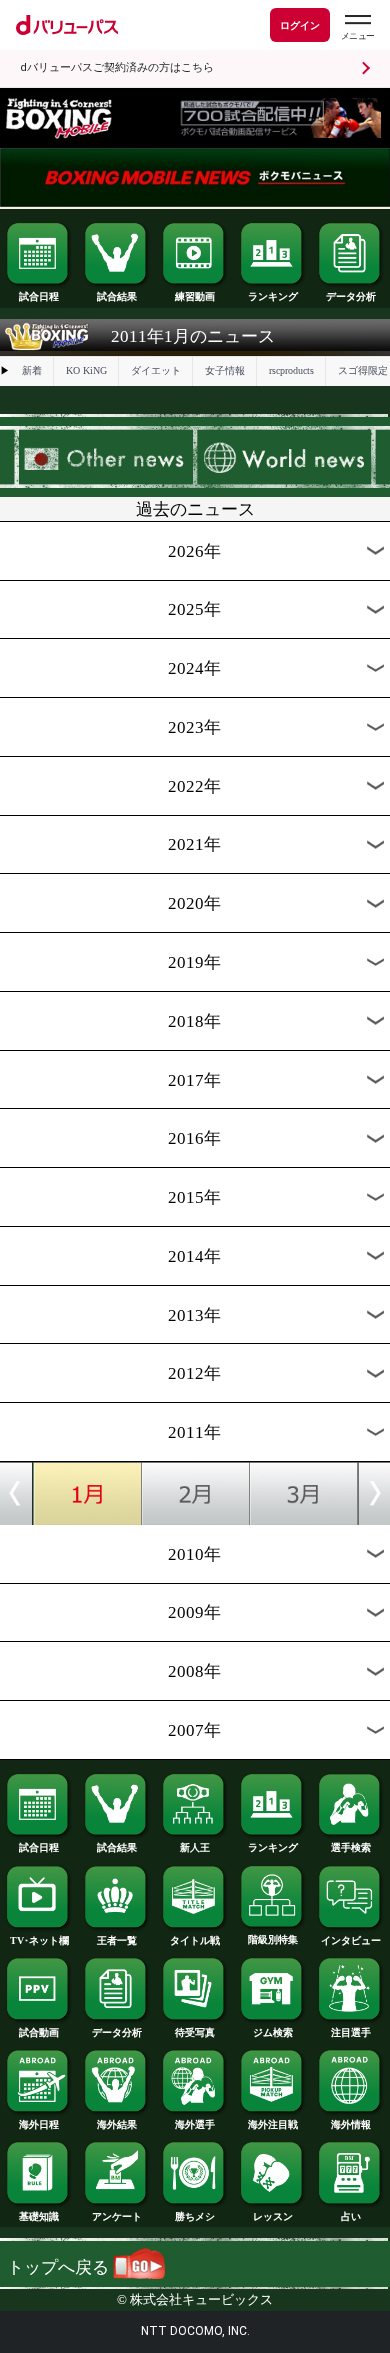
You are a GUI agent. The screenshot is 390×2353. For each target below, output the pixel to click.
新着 (32, 370)
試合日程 (39, 296)
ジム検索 (273, 2032)
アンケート (117, 2216)
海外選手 (195, 2124)
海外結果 (117, 2124)
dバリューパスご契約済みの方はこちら (117, 67)
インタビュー (351, 1940)
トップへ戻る (60, 2267)
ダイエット (156, 370)
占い (351, 2216)
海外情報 (351, 2124)
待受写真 (195, 2032)
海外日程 (39, 2124)
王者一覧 (117, 1940)
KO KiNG (86, 370)
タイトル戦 (195, 1940)
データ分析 (351, 296)
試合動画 (39, 2032)
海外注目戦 (273, 2124)
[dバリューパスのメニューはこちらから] (357, 27)
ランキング (273, 296)
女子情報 (225, 370)
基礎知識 (39, 2216)
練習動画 (195, 296)
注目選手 (351, 2032)
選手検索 (351, 1847)
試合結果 (117, 296)
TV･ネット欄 (39, 1940)
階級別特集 (273, 1939)
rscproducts (291, 370)
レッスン (273, 2216)
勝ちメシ (195, 2216)
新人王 (195, 1847)
